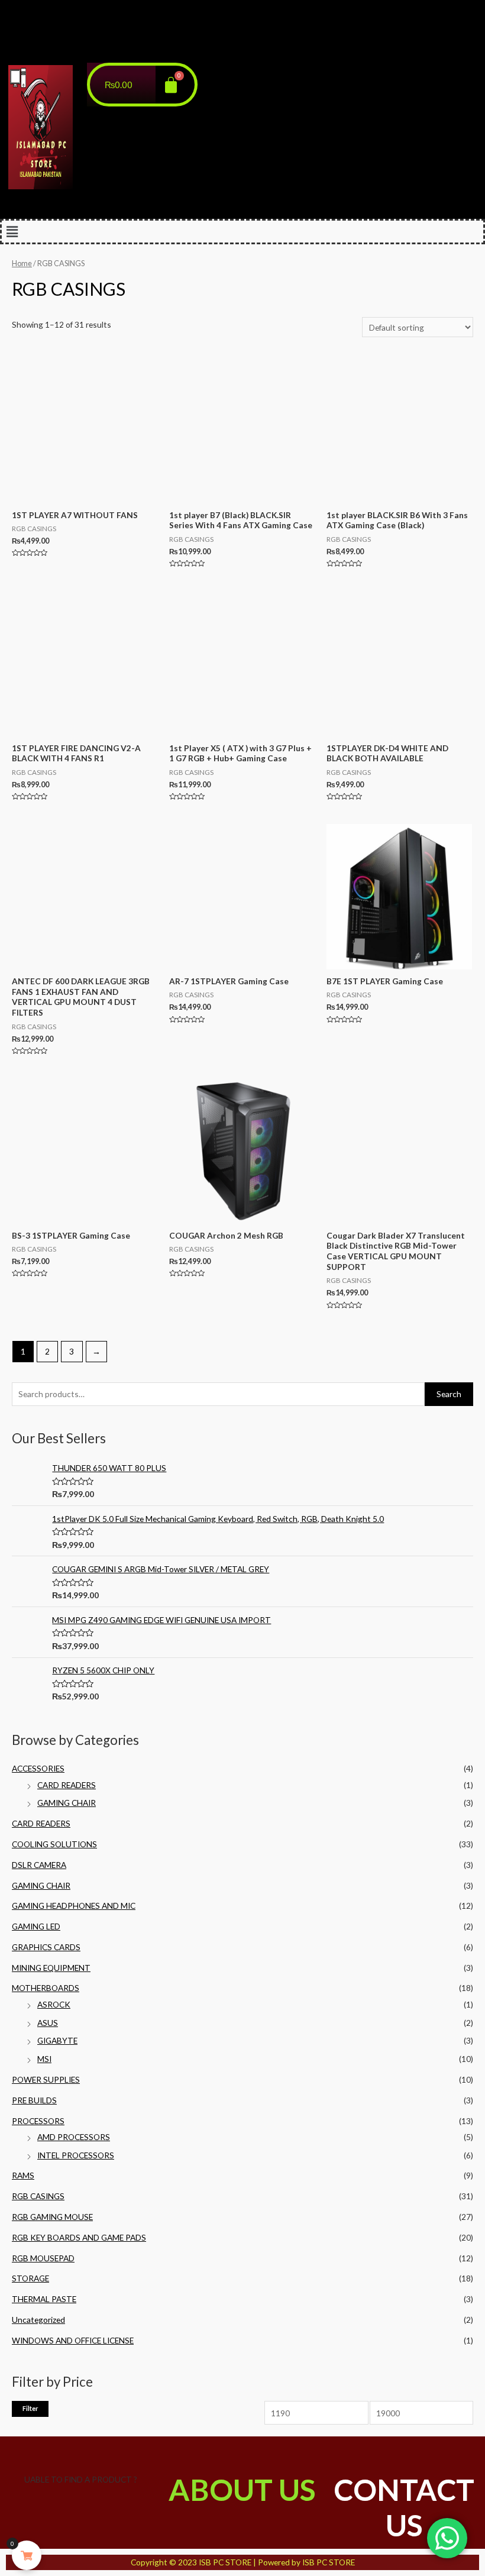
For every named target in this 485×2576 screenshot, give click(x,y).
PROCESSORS (38, 2121)
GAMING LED (36, 1926)
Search (449, 1394)
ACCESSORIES (38, 1768)
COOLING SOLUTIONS (54, 1844)
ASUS (48, 2023)
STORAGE (30, 2278)
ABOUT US (242, 2490)
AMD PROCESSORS (74, 2137)
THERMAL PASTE (44, 2299)
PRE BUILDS (34, 2100)
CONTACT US (404, 2507)
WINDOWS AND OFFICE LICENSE (73, 2340)
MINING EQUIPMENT (51, 1968)
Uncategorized (38, 2320)
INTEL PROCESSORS (76, 2155)
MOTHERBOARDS (46, 1988)
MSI (44, 2059)
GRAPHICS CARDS (46, 1947)
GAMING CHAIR (67, 1803)
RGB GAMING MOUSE (52, 2217)
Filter (30, 2408)
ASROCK (54, 2004)
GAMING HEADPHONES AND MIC (74, 1906)
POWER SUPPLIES (46, 2079)
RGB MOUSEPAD (43, 2258)
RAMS (23, 2175)
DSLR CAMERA (39, 1865)
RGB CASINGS (38, 2196)
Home (22, 264)
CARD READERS (67, 1785)
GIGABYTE (57, 2040)
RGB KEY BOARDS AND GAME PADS (79, 2237)
